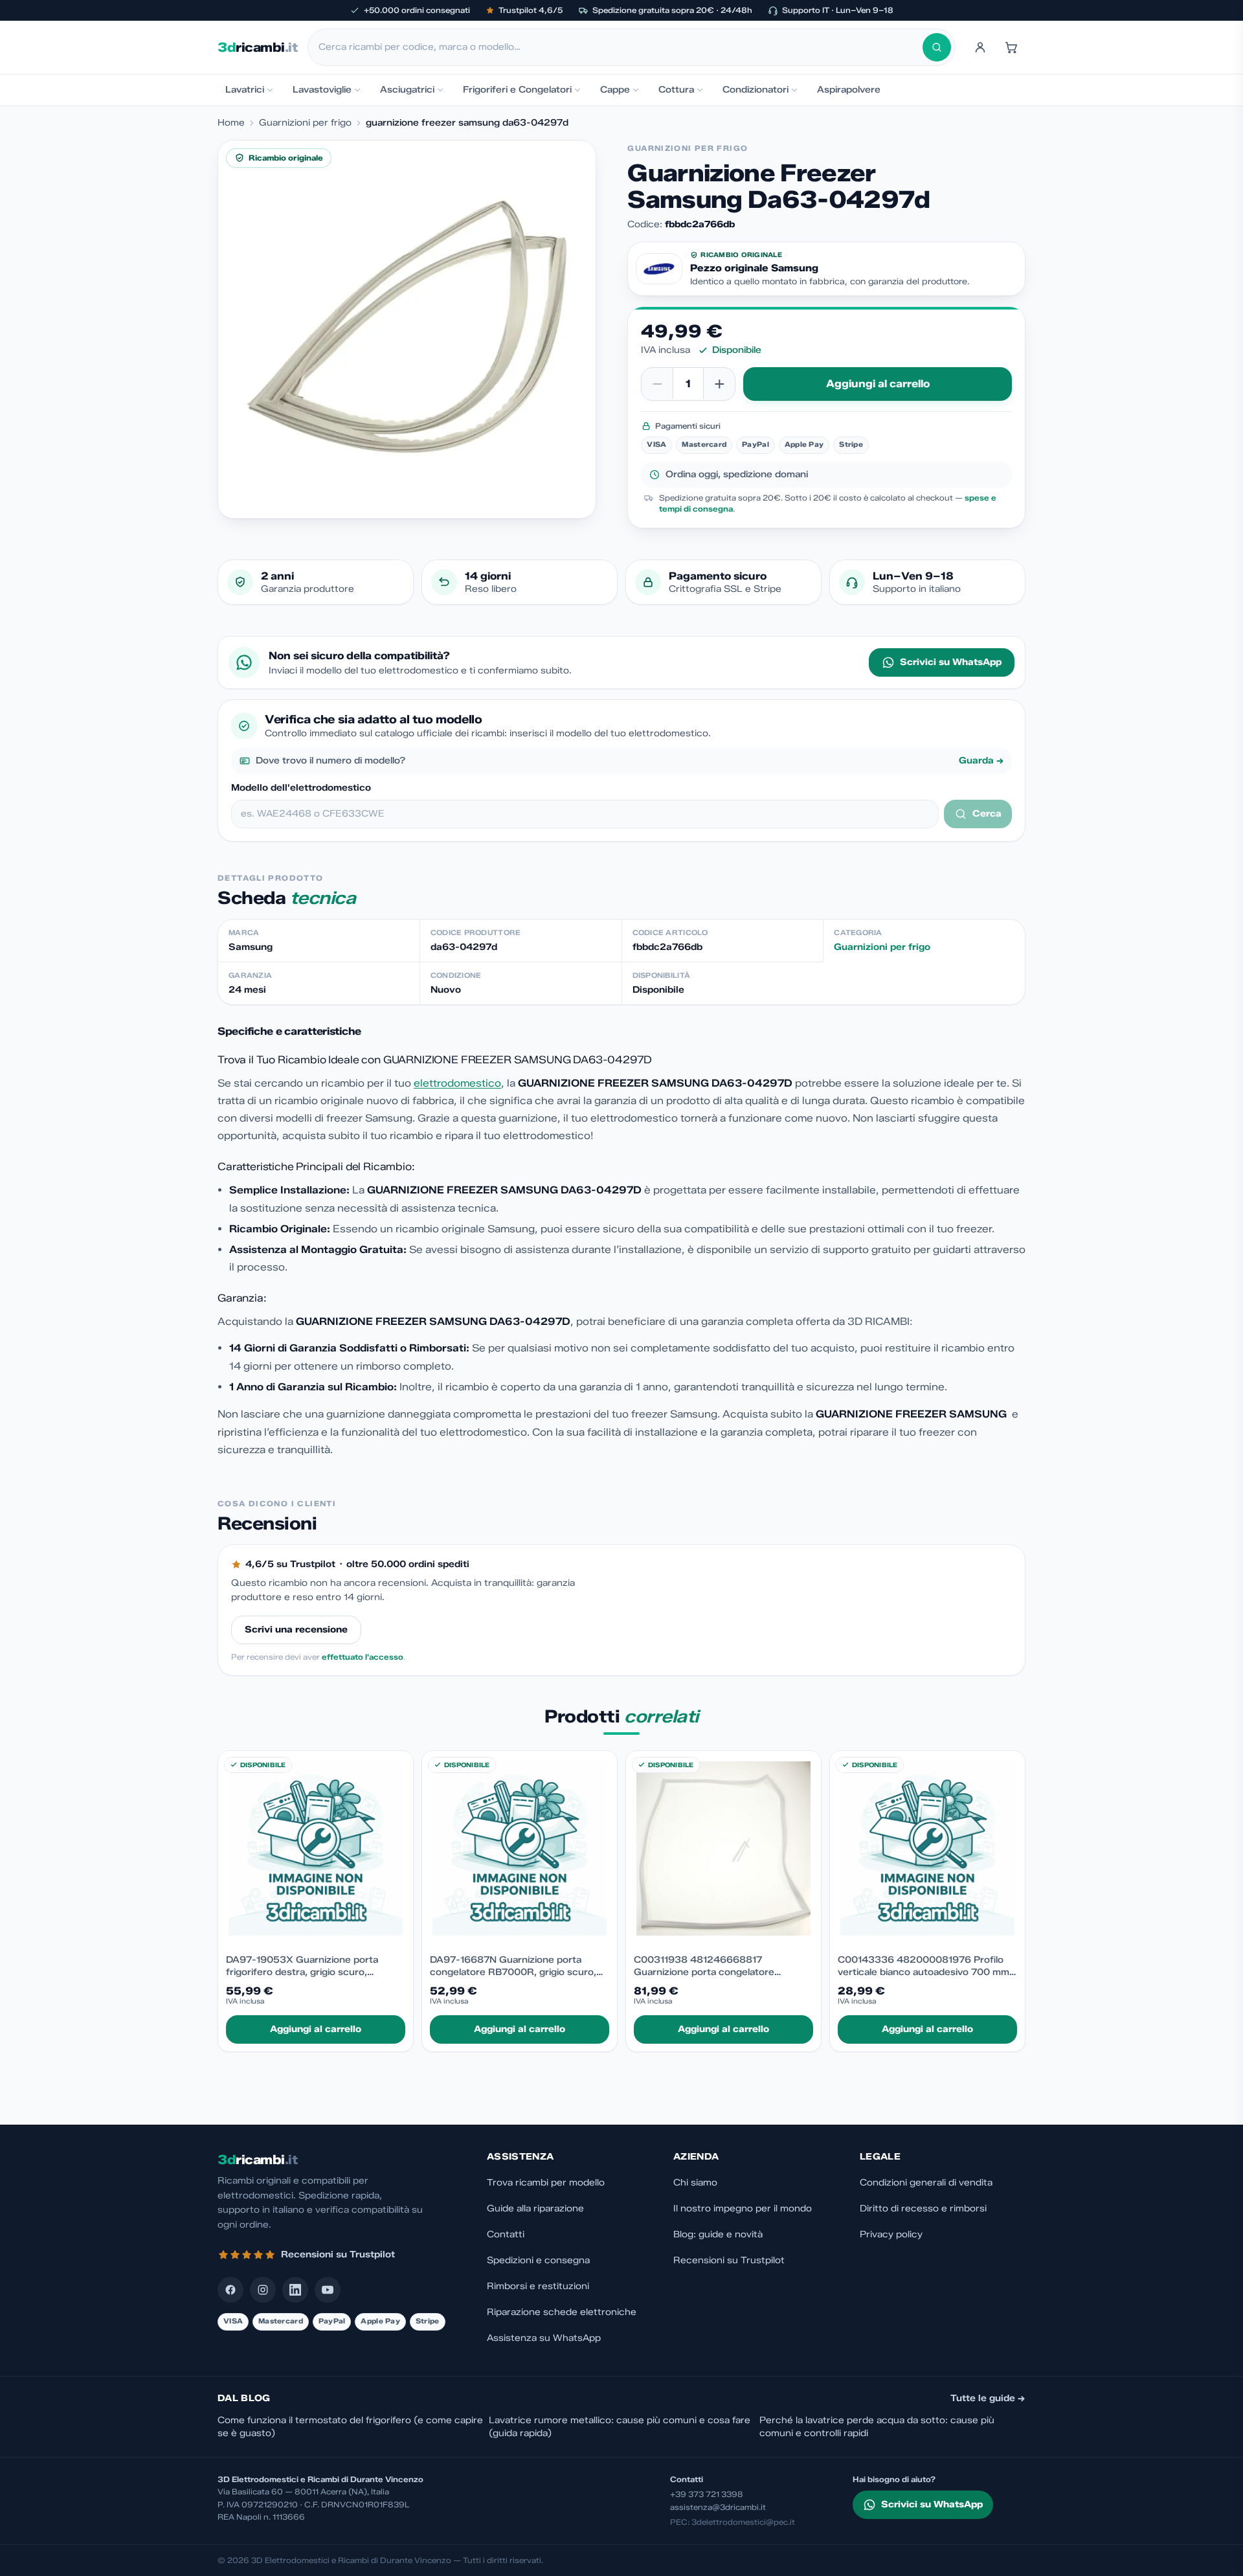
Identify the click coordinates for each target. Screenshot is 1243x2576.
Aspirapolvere (849, 90)
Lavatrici (245, 90)
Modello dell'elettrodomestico (301, 788)
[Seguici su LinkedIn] (295, 2290)
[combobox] (621, 47)
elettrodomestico (457, 1083)
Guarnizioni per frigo (305, 123)
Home (231, 123)
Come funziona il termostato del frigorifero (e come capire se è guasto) (350, 2427)
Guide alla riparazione (535, 2209)
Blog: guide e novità (718, 2234)
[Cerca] (937, 47)
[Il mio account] (980, 47)
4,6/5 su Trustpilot (290, 1564)
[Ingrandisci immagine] (407, 329)
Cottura (676, 90)
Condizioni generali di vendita (926, 2183)
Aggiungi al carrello (878, 384)
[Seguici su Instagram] (263, 2290)
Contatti (506, 2234)
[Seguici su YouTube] (328, 2290)
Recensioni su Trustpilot (729, 2260)
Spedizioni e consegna (538, 2260)
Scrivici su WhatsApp (951, 662)
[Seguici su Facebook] (230, 2290)
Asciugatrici (407, 90)
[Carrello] (1011, 47)
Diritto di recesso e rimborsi (923, 2209)
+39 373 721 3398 (707, 2494)
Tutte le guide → (988, 2398)
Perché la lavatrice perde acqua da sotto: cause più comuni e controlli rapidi (877, 2427)
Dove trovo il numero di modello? (630, 761)
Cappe (615, 90)
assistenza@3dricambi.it (718, 2507)
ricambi (257, 47)
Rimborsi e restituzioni (538, 2286)
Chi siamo (695, 2183)
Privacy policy (891, 2234)
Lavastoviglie (322, 90)
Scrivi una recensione (296, 1630)
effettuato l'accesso (363, 1657)
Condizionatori (756, 90)
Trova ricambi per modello (546, 2183)
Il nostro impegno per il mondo (743, 2209)
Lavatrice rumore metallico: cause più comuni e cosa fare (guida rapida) (620, 2427)
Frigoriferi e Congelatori (517, 90)
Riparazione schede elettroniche (562, 2312)
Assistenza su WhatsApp (544, 2338)
